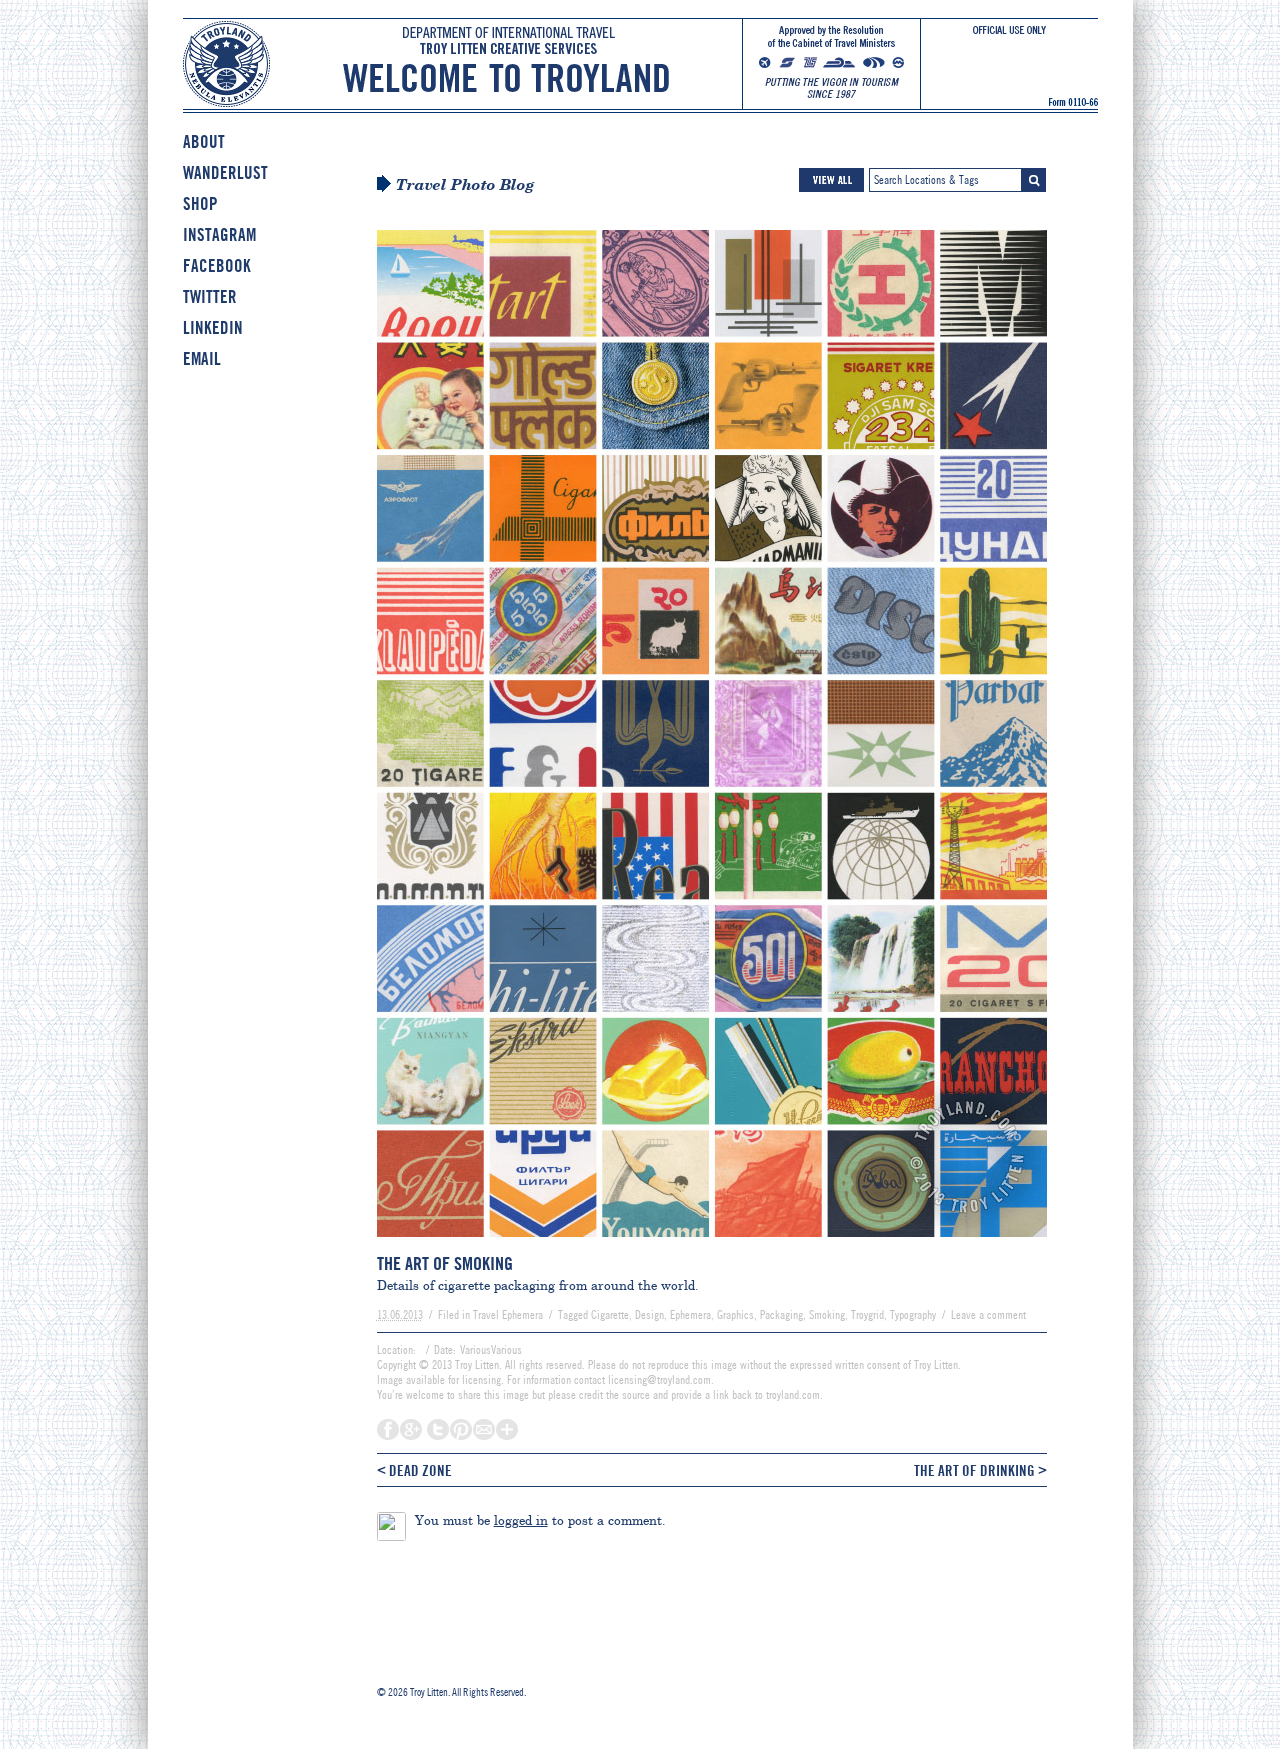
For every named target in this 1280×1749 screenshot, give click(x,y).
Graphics (735, 1315)
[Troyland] (640, 78)
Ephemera (690, 1315)
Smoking (827, 1315)
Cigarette (610, 1315)
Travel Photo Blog (465, 185)
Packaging (781, 1315)
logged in (521, 1520)
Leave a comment (988, 1315)
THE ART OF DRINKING (980, 1470)
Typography (913, 1315)
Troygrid (867, 1315)
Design (649, 1315)
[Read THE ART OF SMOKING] (712, 1246)
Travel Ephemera (508, 1315)
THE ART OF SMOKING (445, 1264)
